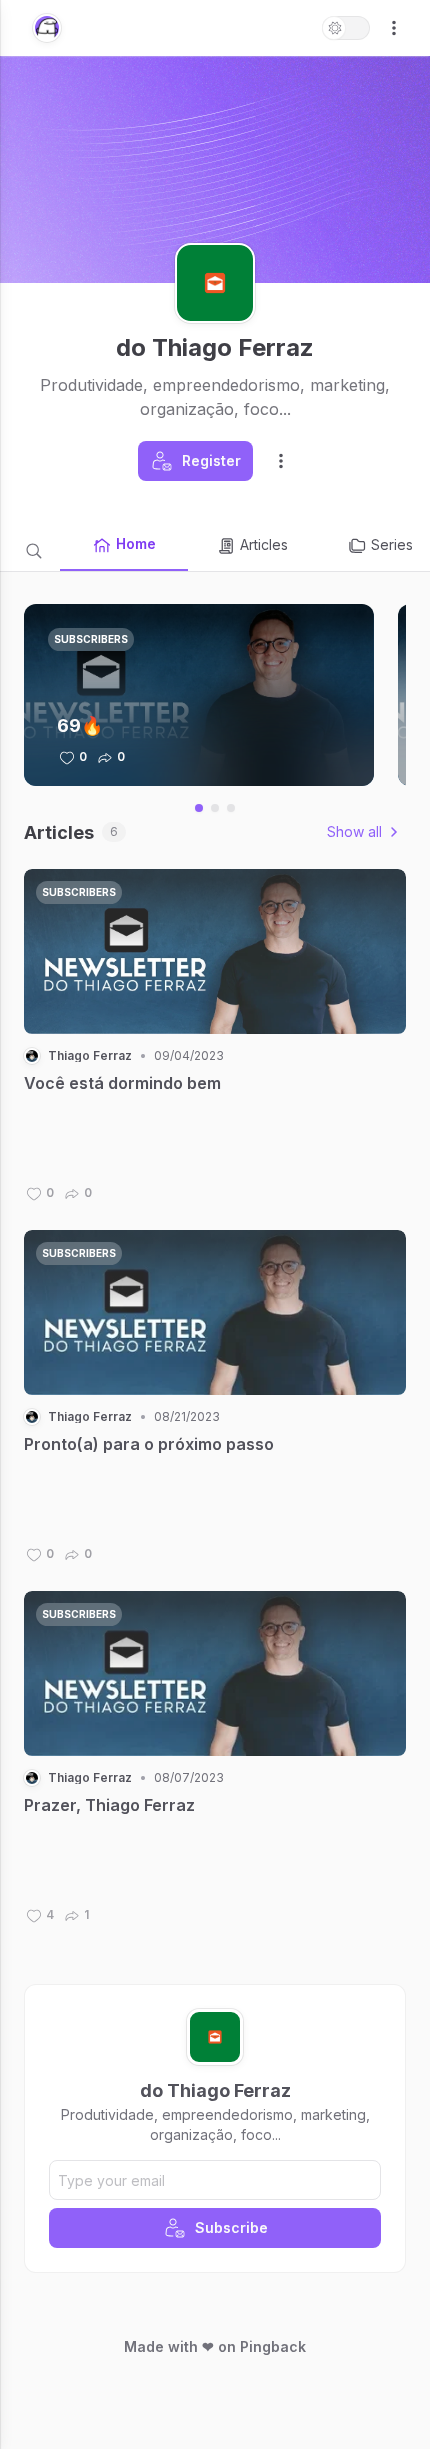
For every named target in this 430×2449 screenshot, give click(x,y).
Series (392, 544)
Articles (264, 544)
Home (136, 543)
